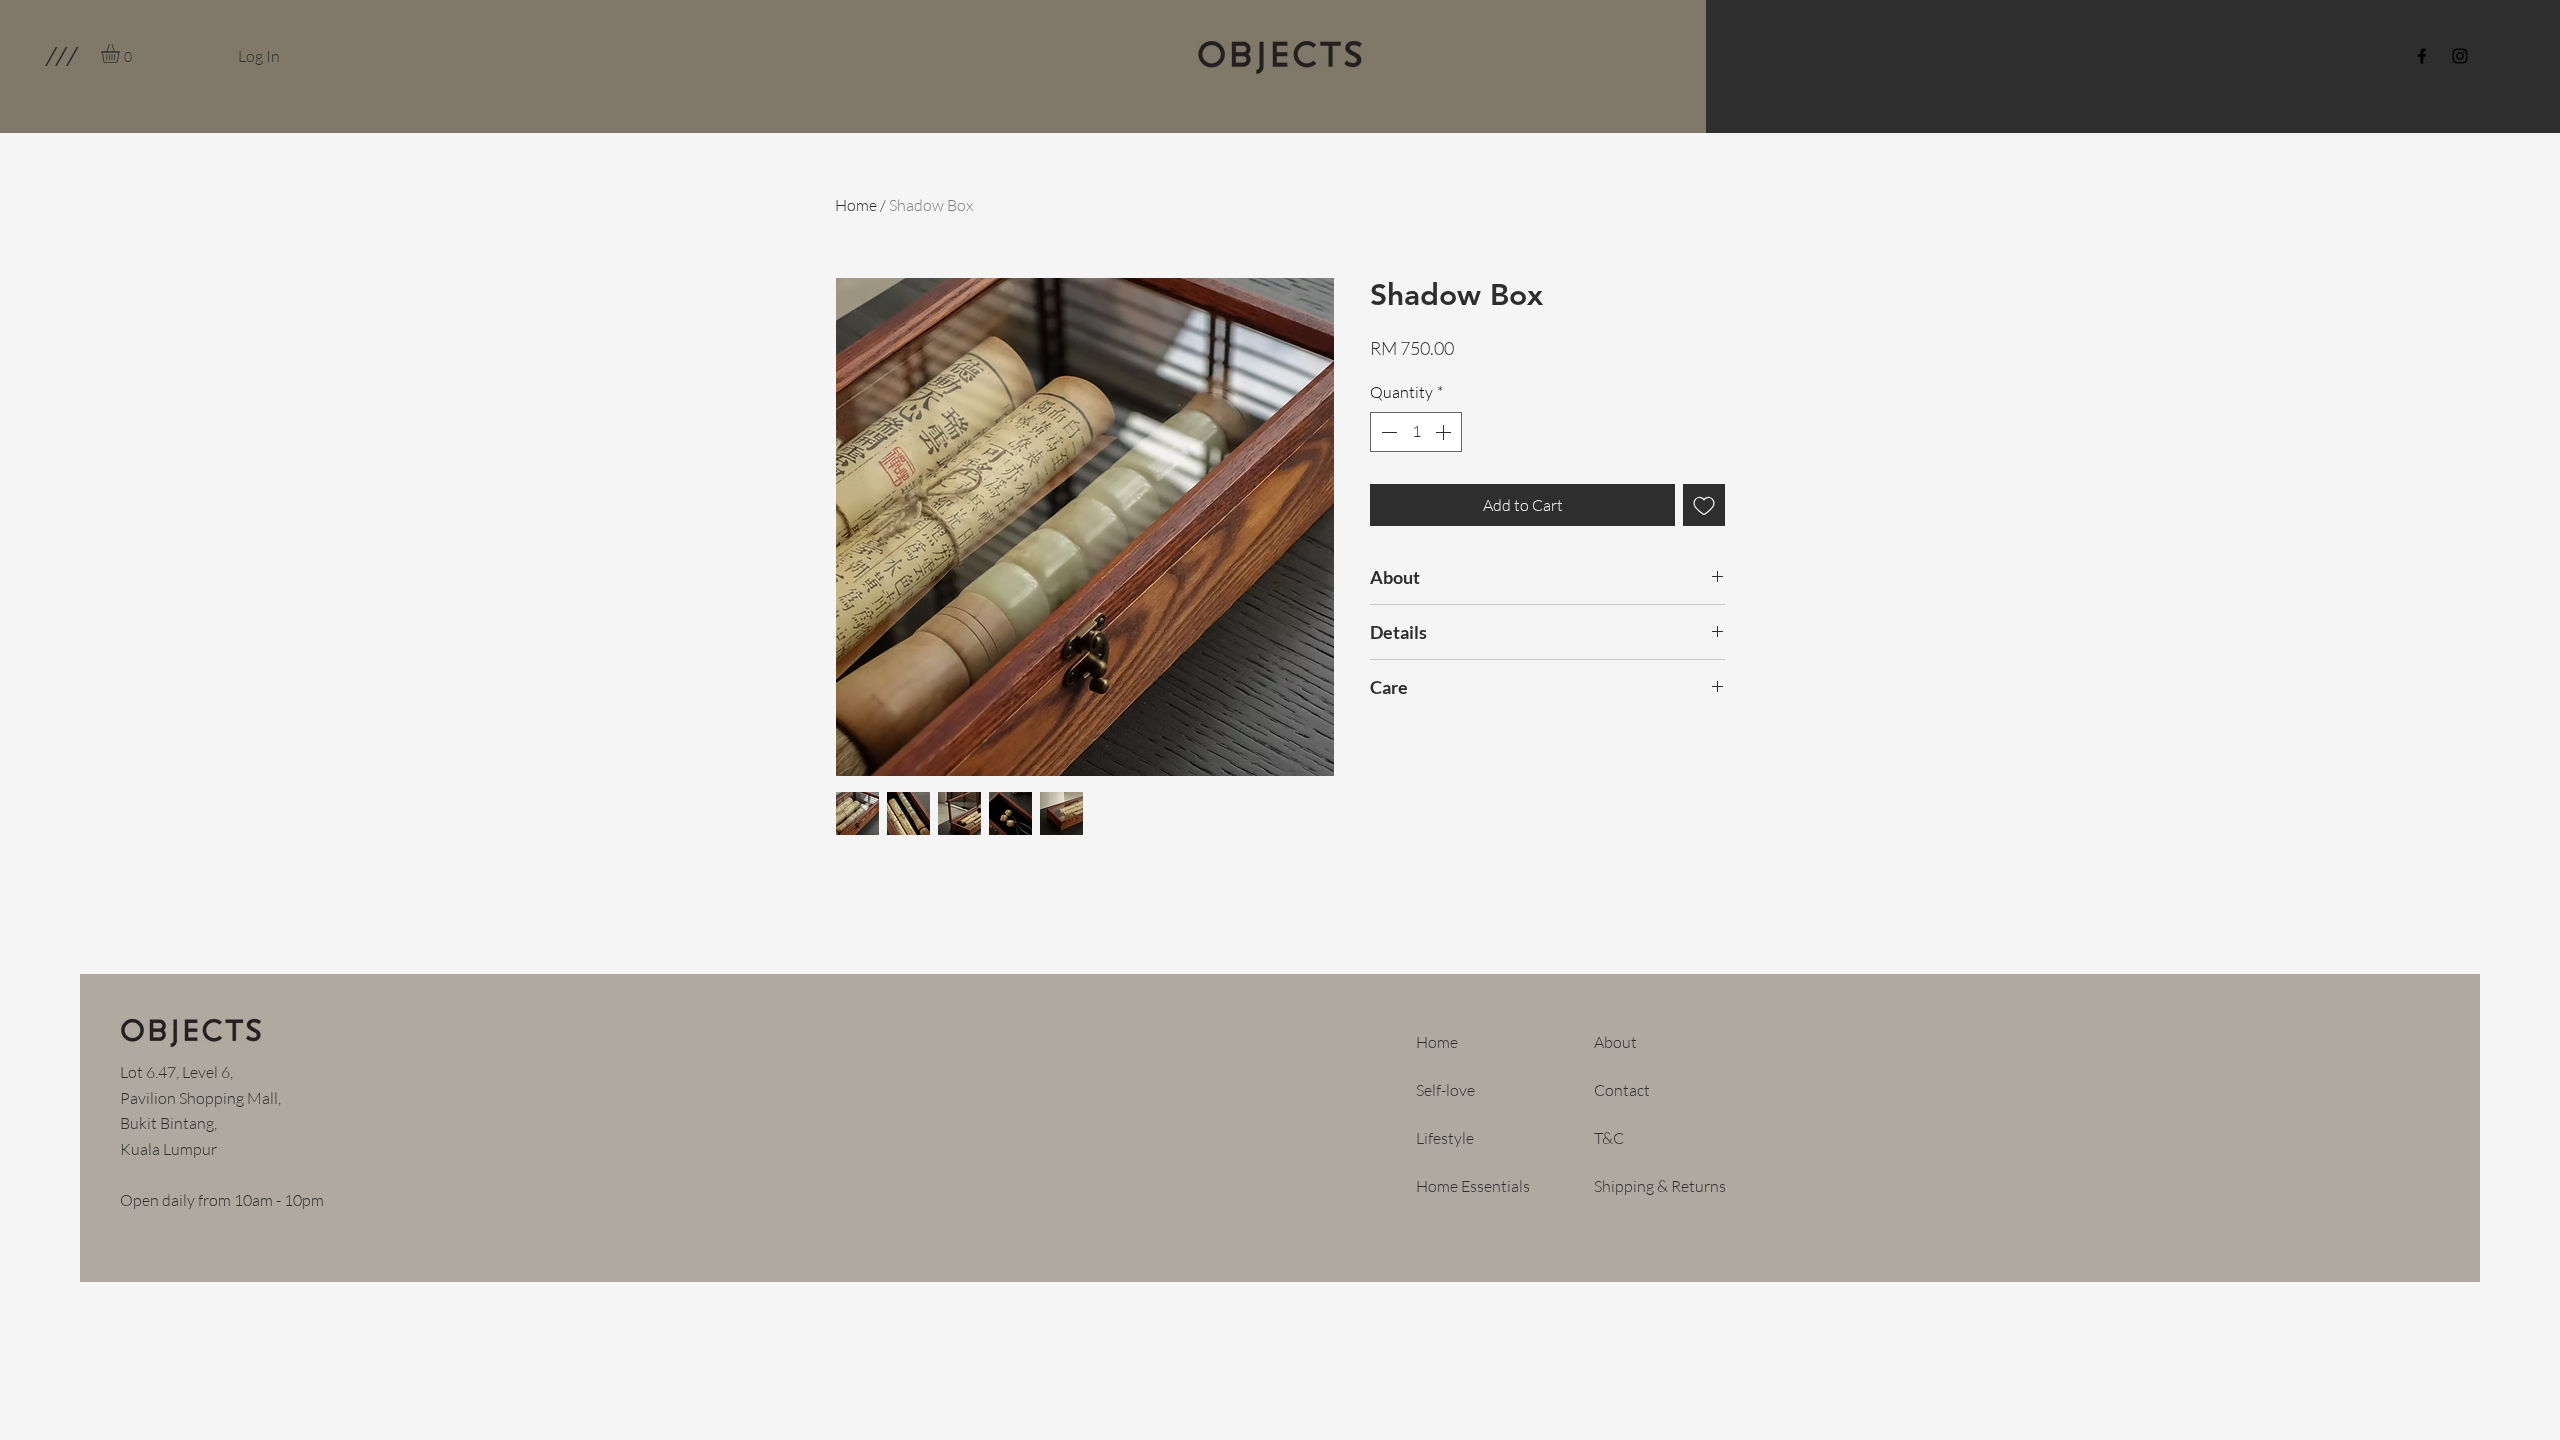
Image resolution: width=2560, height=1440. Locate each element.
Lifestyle (1445, 1138)
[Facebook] (2422, 56)
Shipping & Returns (1660, 1186)
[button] (60, 56)
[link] (121, 53)
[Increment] (1445, 432)
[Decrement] (1387, 432)
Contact (1622, 1090)
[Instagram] (2460, 56)
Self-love (1445, 1090)
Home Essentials (1473, 1186)
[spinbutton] (1416, 432)
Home (856, 205)
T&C (1609, 1138)
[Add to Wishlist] (1704, 505)
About (1615, 1042)
